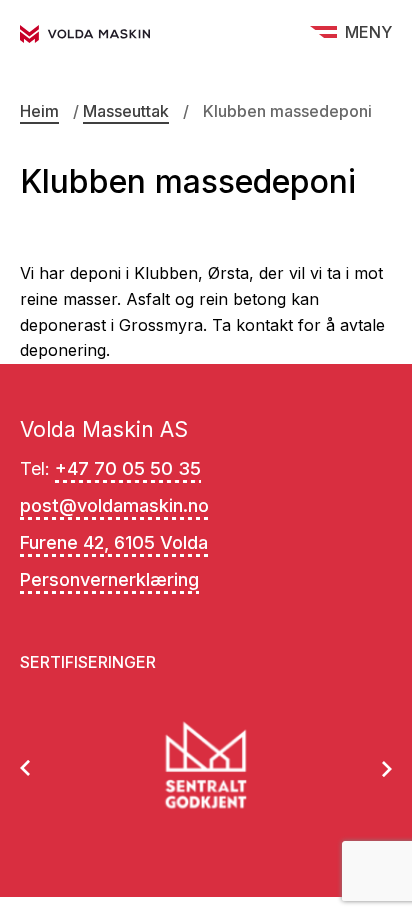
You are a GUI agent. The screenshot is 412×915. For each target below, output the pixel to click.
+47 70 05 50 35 (128, 468)
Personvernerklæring (109, 579)
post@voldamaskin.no (114, 505)
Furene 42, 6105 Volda (114, 542)
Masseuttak (126, 111)
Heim (39, 111)
